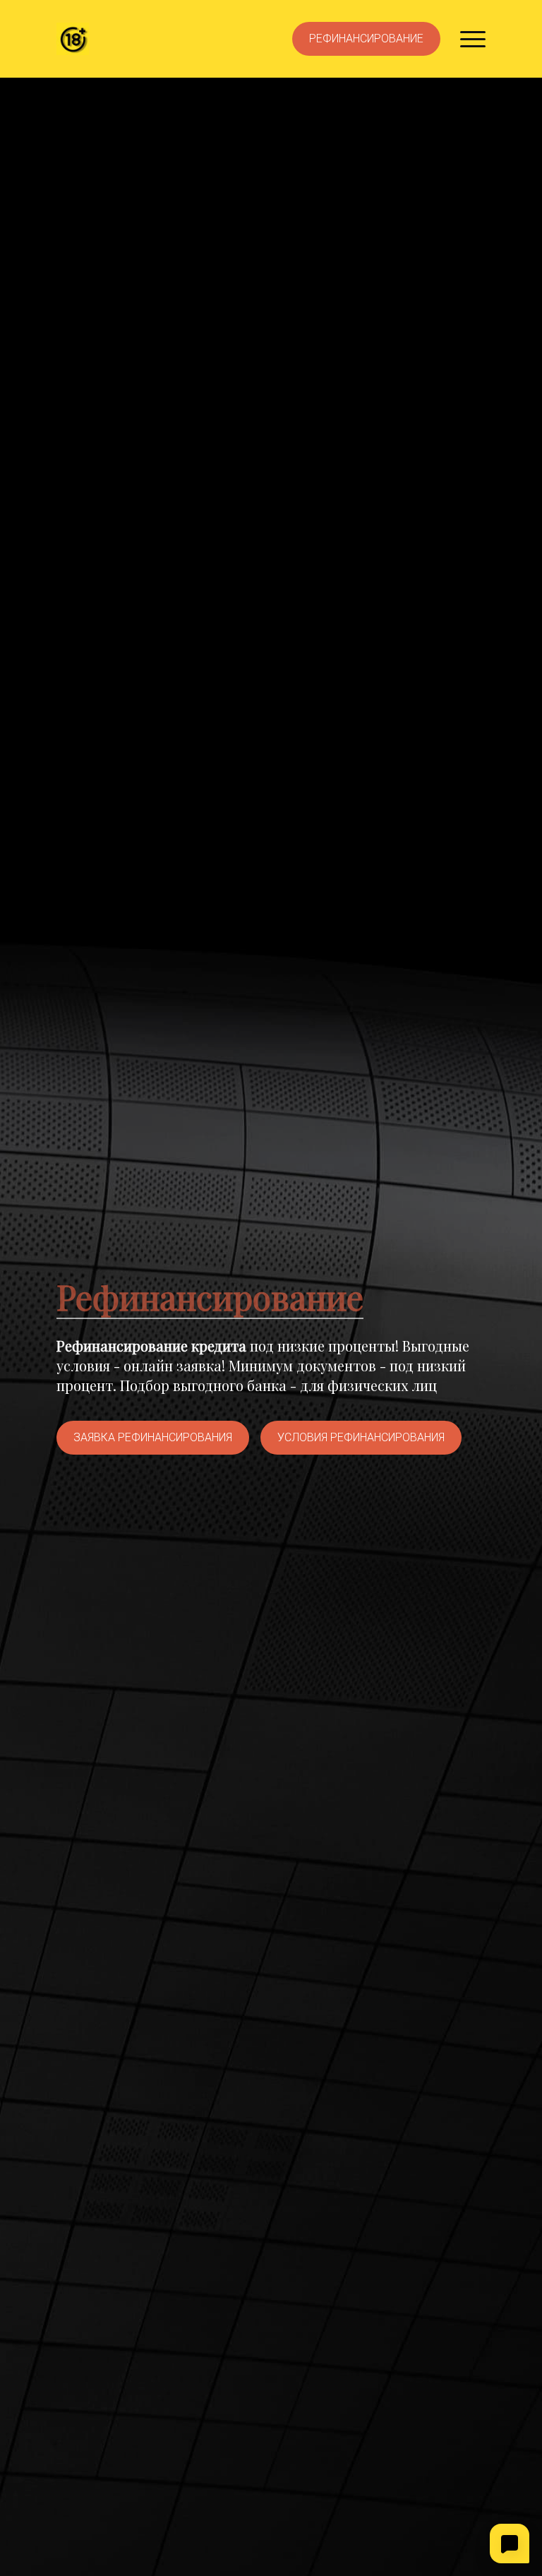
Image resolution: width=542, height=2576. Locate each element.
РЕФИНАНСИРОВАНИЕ (366, 38)
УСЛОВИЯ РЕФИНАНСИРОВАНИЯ (361, 1437)
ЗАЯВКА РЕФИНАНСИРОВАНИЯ (153, 1437)
